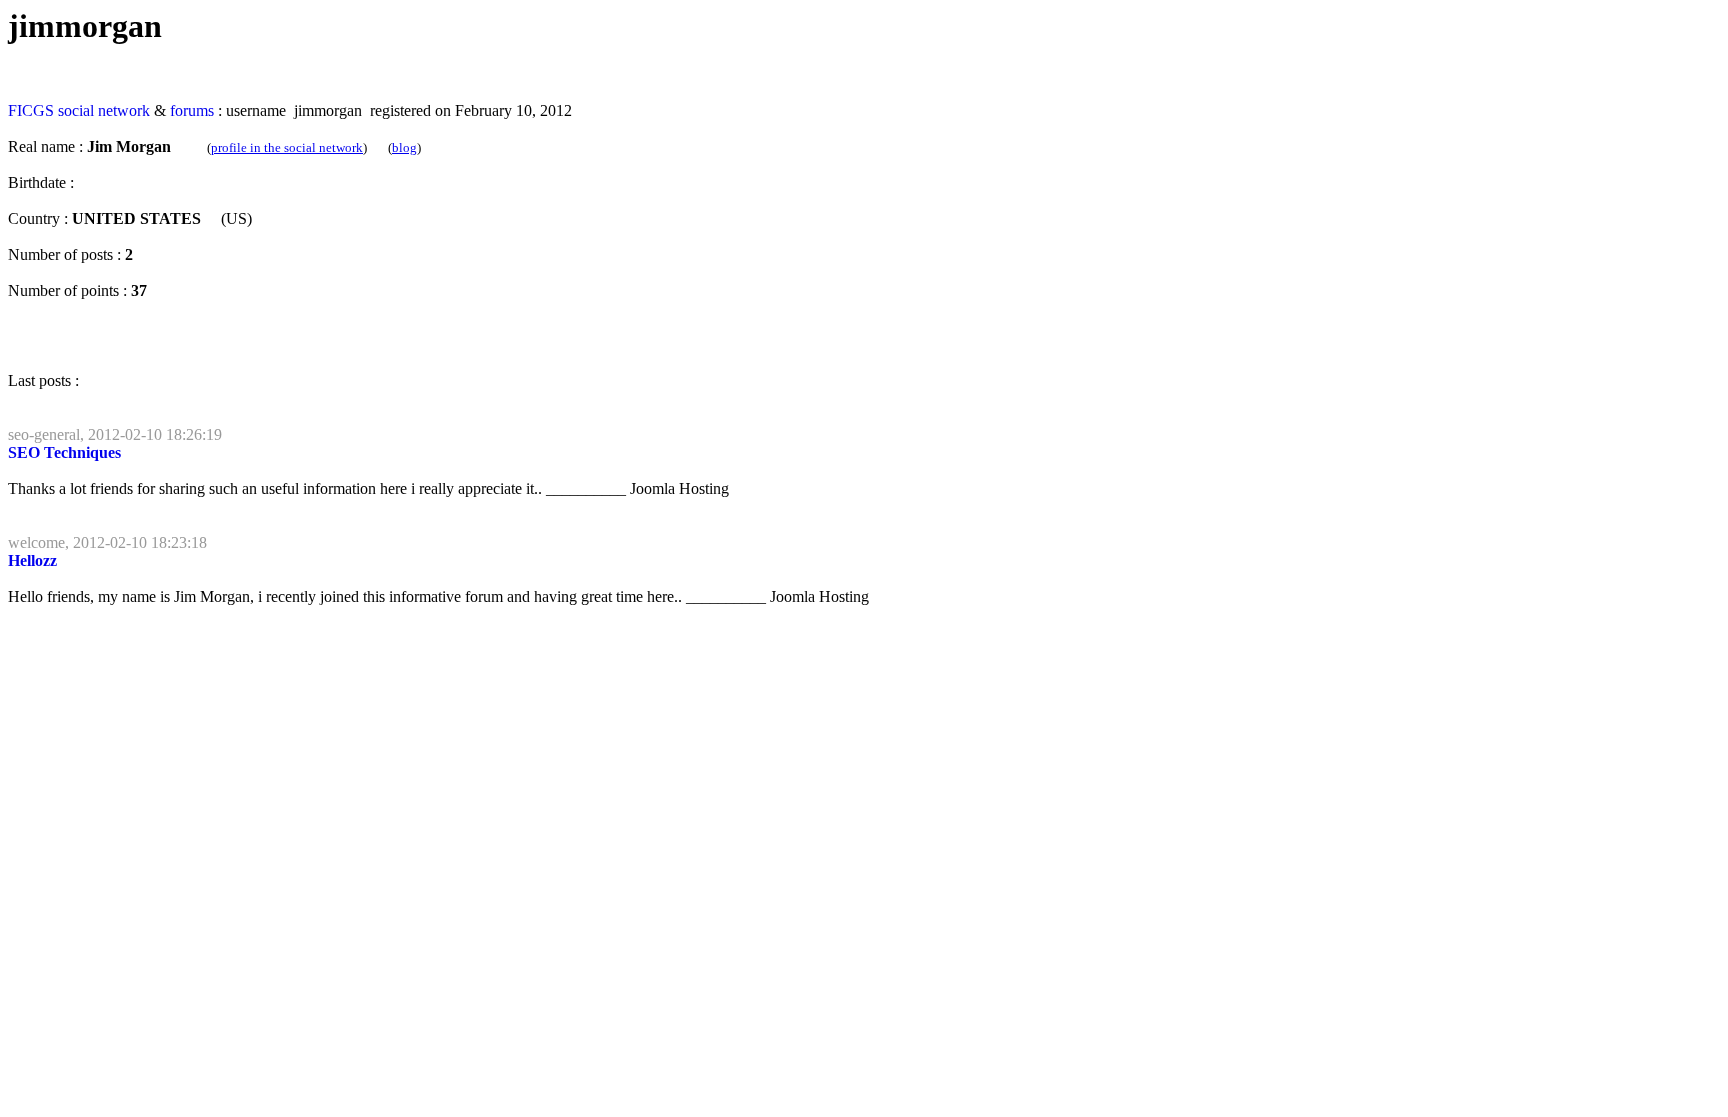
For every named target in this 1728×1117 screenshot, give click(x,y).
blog (404, 147)
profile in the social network (287, 147)
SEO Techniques (64, 452)
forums (192, 110)
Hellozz (32, 560)
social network (104, 110)
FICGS (31, 110)
